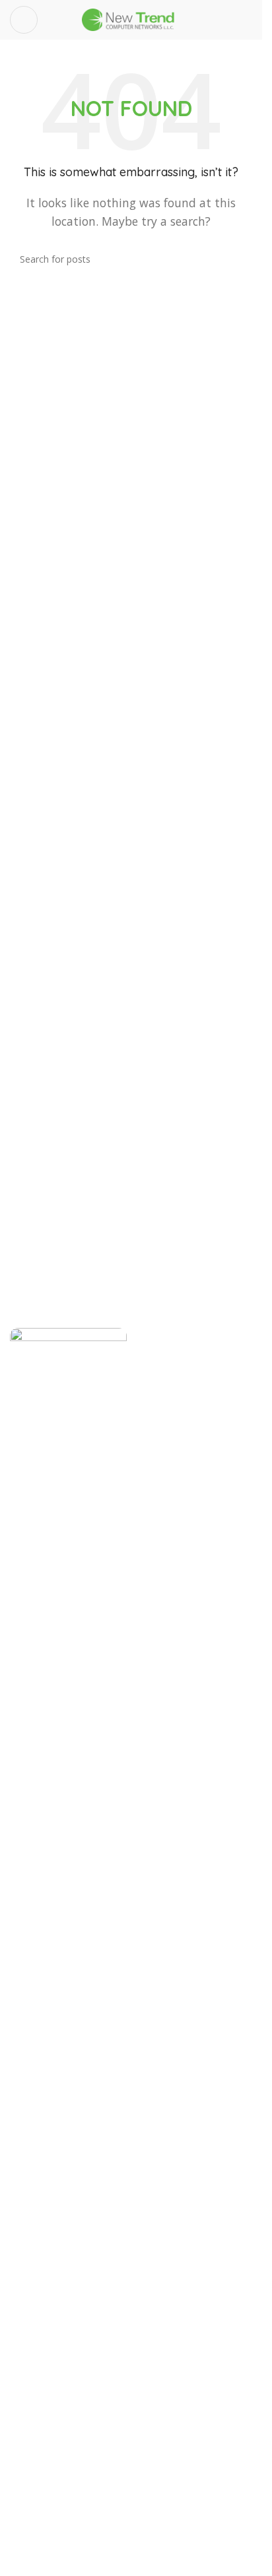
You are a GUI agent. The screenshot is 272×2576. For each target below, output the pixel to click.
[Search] (247, 20)
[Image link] (68, 1822)
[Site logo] (131, 18)
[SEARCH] (237, 259)
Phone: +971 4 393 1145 (85, 2440)
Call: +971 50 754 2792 (82, 2491)
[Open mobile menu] (24, 20)
